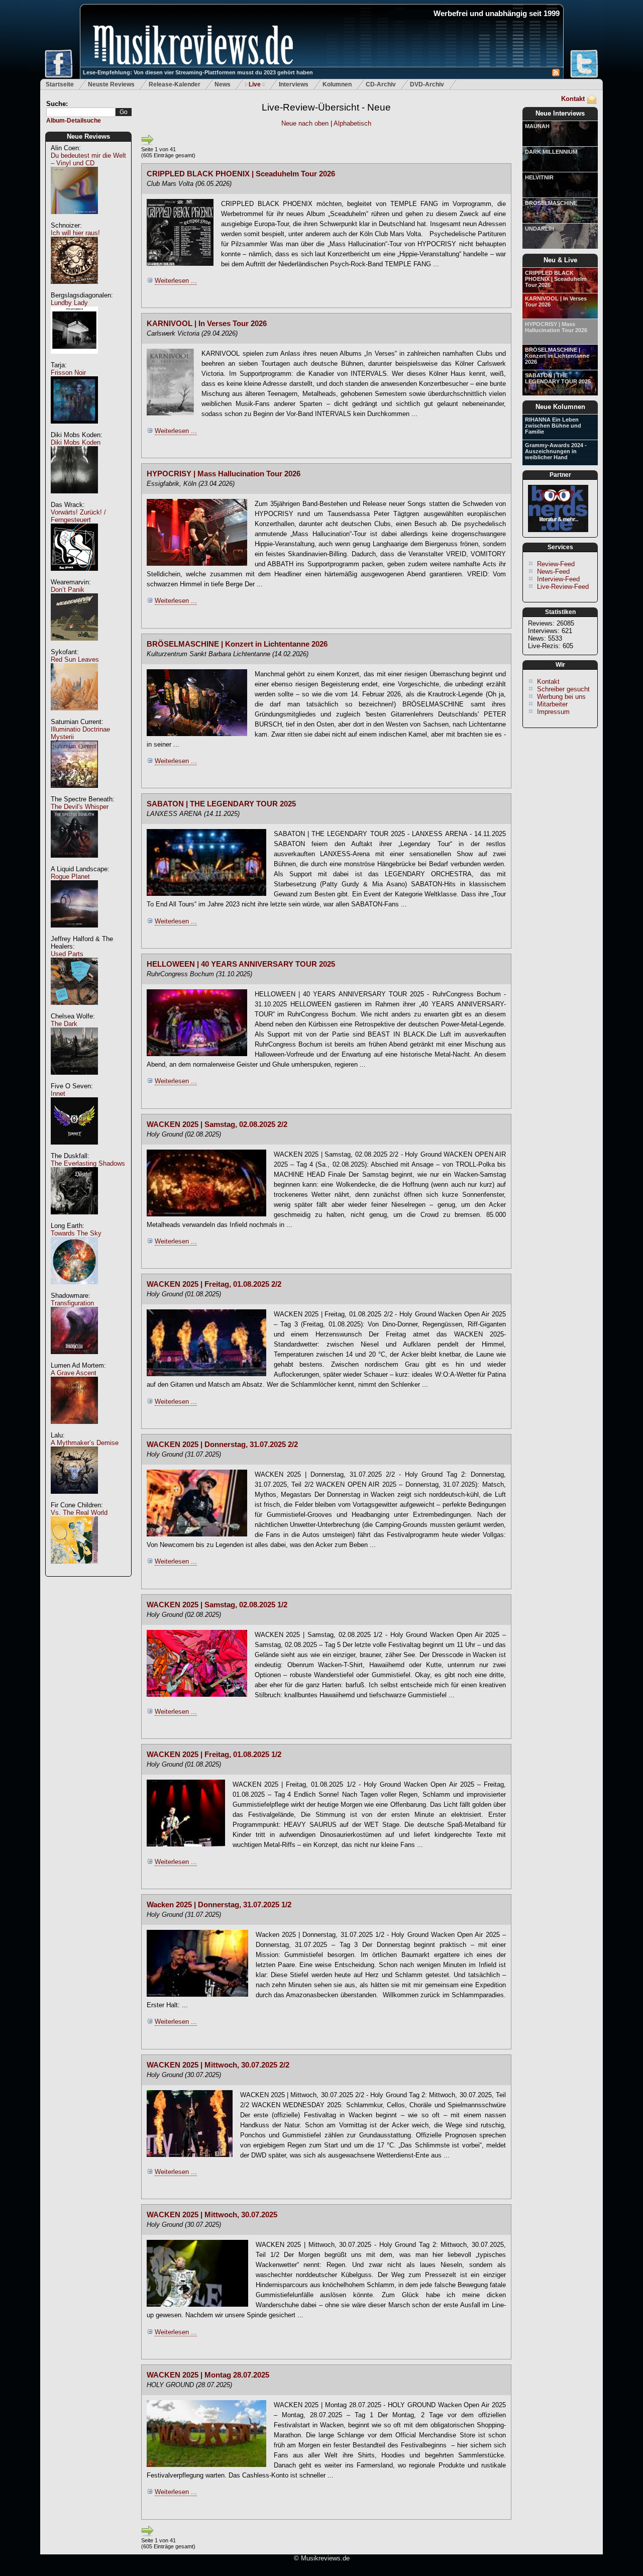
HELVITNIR (539, 177)
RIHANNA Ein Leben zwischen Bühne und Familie (553, 426)
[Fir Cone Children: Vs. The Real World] (74, 1569)
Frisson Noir (68, 373)
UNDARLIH (540, 229)
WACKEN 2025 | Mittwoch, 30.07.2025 (212, 2215)
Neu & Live (560, 260)
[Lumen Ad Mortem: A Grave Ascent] (74, 1429)
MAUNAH (537, 126)
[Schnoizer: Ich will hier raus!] (74, 289)
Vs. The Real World (79, 1513)
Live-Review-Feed (563, 587)
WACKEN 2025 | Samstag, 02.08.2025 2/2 (217, 1124)
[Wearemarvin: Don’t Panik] (74, 646)
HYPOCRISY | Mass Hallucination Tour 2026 (556, 327)
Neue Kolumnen (560, 407)
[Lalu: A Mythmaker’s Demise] (74, 1499)
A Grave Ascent (74, 1373)
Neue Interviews (560, 113)
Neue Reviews (88, 136)
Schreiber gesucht (563, 689)
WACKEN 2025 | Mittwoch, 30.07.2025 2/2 (218, 2065)
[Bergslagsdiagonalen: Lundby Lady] (74, 359)
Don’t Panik (68, 590)
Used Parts (67, 954)
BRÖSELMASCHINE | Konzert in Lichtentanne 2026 (557, 356)
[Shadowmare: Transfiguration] (74, 1359)
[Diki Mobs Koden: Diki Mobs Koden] (74, 499)
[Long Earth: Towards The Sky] (74, 1290)
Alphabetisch (352, 123)
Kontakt (573, 99)
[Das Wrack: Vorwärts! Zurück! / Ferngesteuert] (74, 576)
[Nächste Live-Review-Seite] (147, 144)
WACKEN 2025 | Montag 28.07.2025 (208, 2375)
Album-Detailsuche (74, 121)
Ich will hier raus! (75, 233)
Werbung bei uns (561, 697)
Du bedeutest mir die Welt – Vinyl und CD (88, 159)
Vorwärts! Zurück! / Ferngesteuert (78, 516)
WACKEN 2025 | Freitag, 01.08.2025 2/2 (214, 1284)
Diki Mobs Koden (76, 442)
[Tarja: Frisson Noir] (74, 429)
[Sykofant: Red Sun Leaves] (74, 716)
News (223, 84)
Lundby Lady (69, 303)
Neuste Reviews (111, 84)
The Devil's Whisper (80, 807)
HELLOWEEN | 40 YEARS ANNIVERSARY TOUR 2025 (241, 964)
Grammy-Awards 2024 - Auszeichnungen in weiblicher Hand (556, 451)
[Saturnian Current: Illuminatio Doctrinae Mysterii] (74, 793)
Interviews (294, 84)
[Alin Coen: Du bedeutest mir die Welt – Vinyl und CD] (74, 219)
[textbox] (81, 112)
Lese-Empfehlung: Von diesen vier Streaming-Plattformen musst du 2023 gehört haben (198, 72)
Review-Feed (556, 564)
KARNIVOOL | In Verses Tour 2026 (556, 301)
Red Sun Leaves (75, 659)
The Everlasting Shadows (88, 1163)
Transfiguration (72, 1303)
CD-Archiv (381, 84)
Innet (58, 1094)
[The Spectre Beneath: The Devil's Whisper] (74, 863)
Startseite (60, 84)
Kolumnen (337, 84)
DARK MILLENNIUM (551, 152)
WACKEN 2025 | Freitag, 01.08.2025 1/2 (214, 1755)
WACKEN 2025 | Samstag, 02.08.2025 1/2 (217, 1605)
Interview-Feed (558, 579)
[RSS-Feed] (556, 74)
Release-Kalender (175, 84)
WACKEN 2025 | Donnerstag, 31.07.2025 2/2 (222, 1445)
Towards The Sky (76, 1233)
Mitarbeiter (552, 704)
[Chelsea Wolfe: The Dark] (74, 1080)
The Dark (64, 1024)
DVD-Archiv (427, 84)
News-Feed (553, 572)
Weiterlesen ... (176, 281)
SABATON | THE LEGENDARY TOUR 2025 (558, 378)
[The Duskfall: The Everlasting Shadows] (74, 1220)
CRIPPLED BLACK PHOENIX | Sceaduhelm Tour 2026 (556, 279)
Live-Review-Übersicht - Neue (326, 107)
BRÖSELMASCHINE (551, 203)
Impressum (553, 712)
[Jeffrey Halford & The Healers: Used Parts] (74, 1010)
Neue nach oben (306, 123)
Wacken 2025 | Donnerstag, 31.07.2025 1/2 (219, 1905)
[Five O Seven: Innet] (74, 1150)
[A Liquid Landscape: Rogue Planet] (74, 933)
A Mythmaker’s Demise (85, 1443)
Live (255, 84)
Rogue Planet (70, 877)
